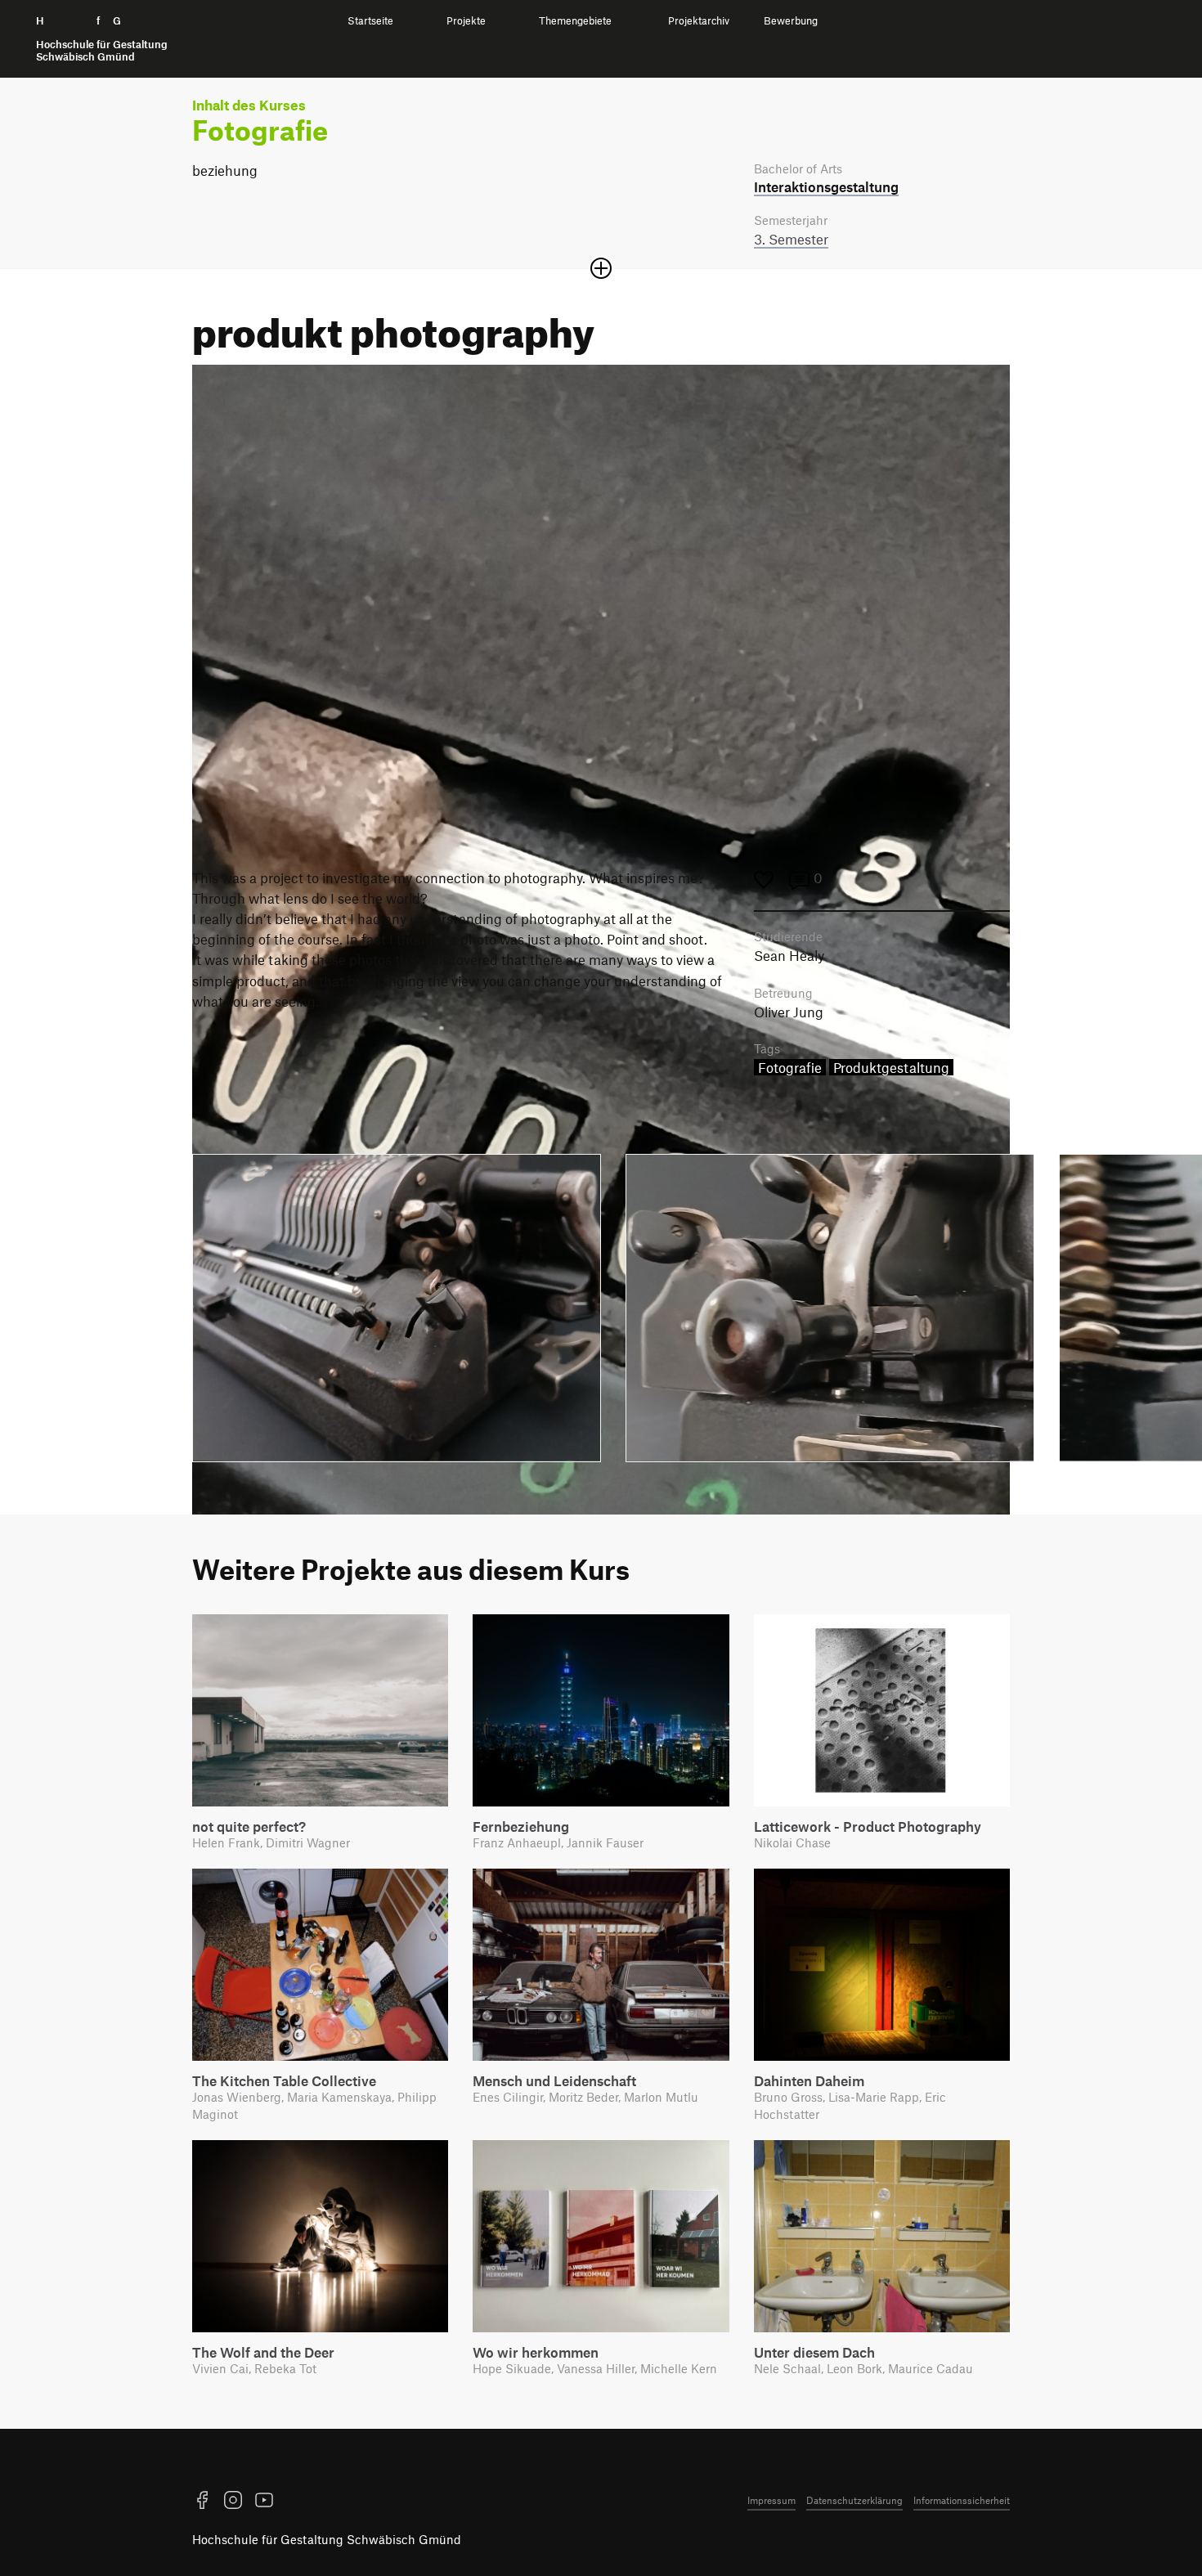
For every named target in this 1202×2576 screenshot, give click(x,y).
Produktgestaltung (891, 1067)
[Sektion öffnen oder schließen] (601, 268)
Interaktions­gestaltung (826, 186)
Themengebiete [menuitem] (575, 21)
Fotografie (790, 1067)
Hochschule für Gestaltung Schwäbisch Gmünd (327, 2539)
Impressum (771, 2500)
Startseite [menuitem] (370, 21)
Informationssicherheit (962, 2500)
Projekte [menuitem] (466, 21)
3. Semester (791, 239)
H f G (102, 39)
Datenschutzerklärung (854, 2500)
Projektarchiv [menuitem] (699, 21)
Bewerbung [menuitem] (791, 21)
